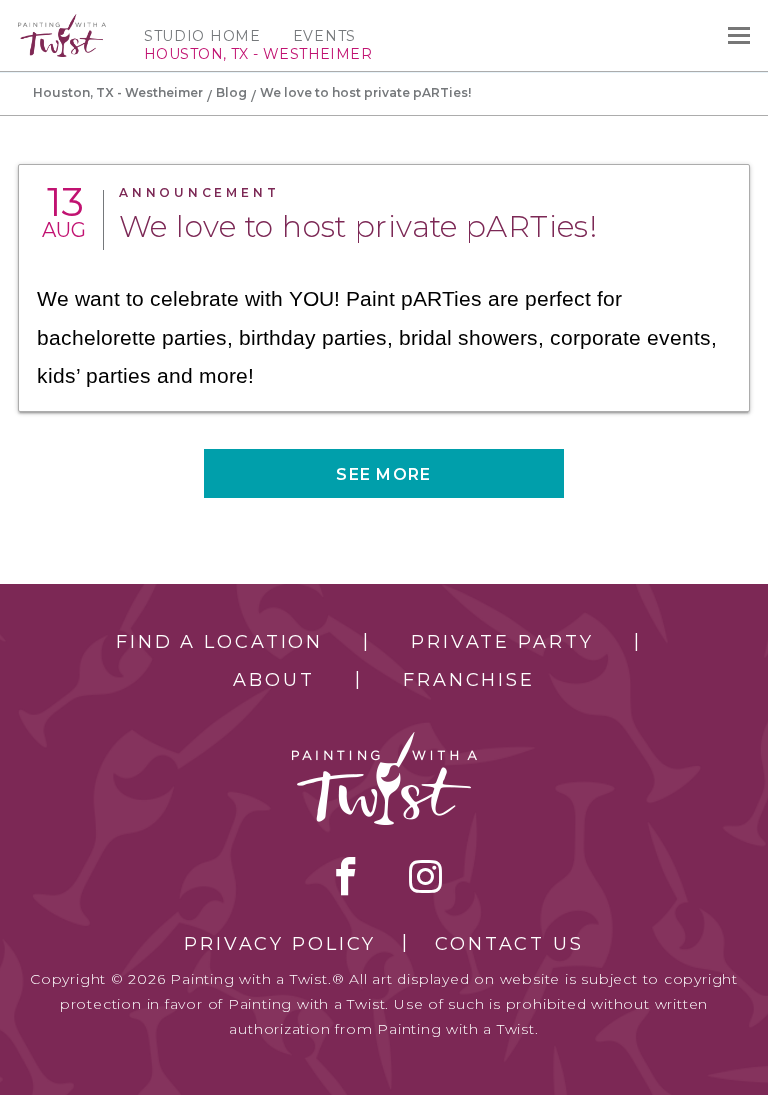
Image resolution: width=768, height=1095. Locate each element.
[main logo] (62, 23)
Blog (231, 92)
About (273, 680)
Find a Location (219, 642)
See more (383, 474)
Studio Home (202, 36)
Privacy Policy (280, 944)
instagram (425, 876)
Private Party (502, 642)
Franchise (469, 680)
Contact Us (509, 944)
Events (324, 36)
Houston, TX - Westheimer (118, 92)
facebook (346, 876)
